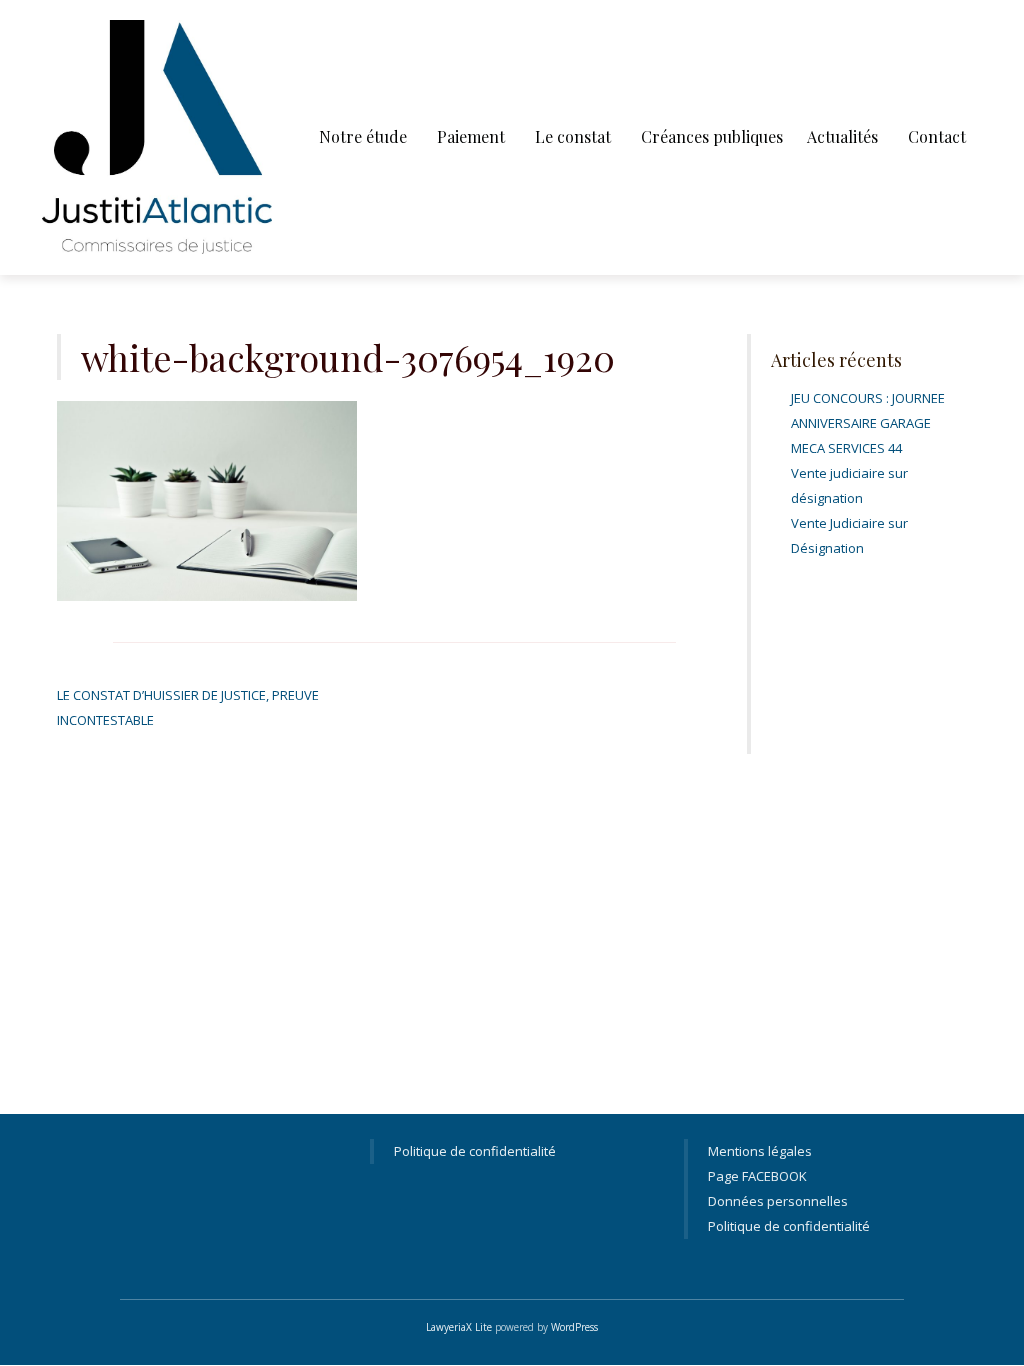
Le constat (573, 136)
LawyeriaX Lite (459, 1327)
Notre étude (363, 136)
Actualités (842, 136)
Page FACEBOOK (757, 1176)
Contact (937, 136)
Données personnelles (778, 1201)
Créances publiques (712, 136)
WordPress (574, 1327)
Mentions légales (760, 1151)
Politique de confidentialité (475, 1151)
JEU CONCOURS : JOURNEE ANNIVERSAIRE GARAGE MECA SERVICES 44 (868, 423)
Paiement (471, 136)
